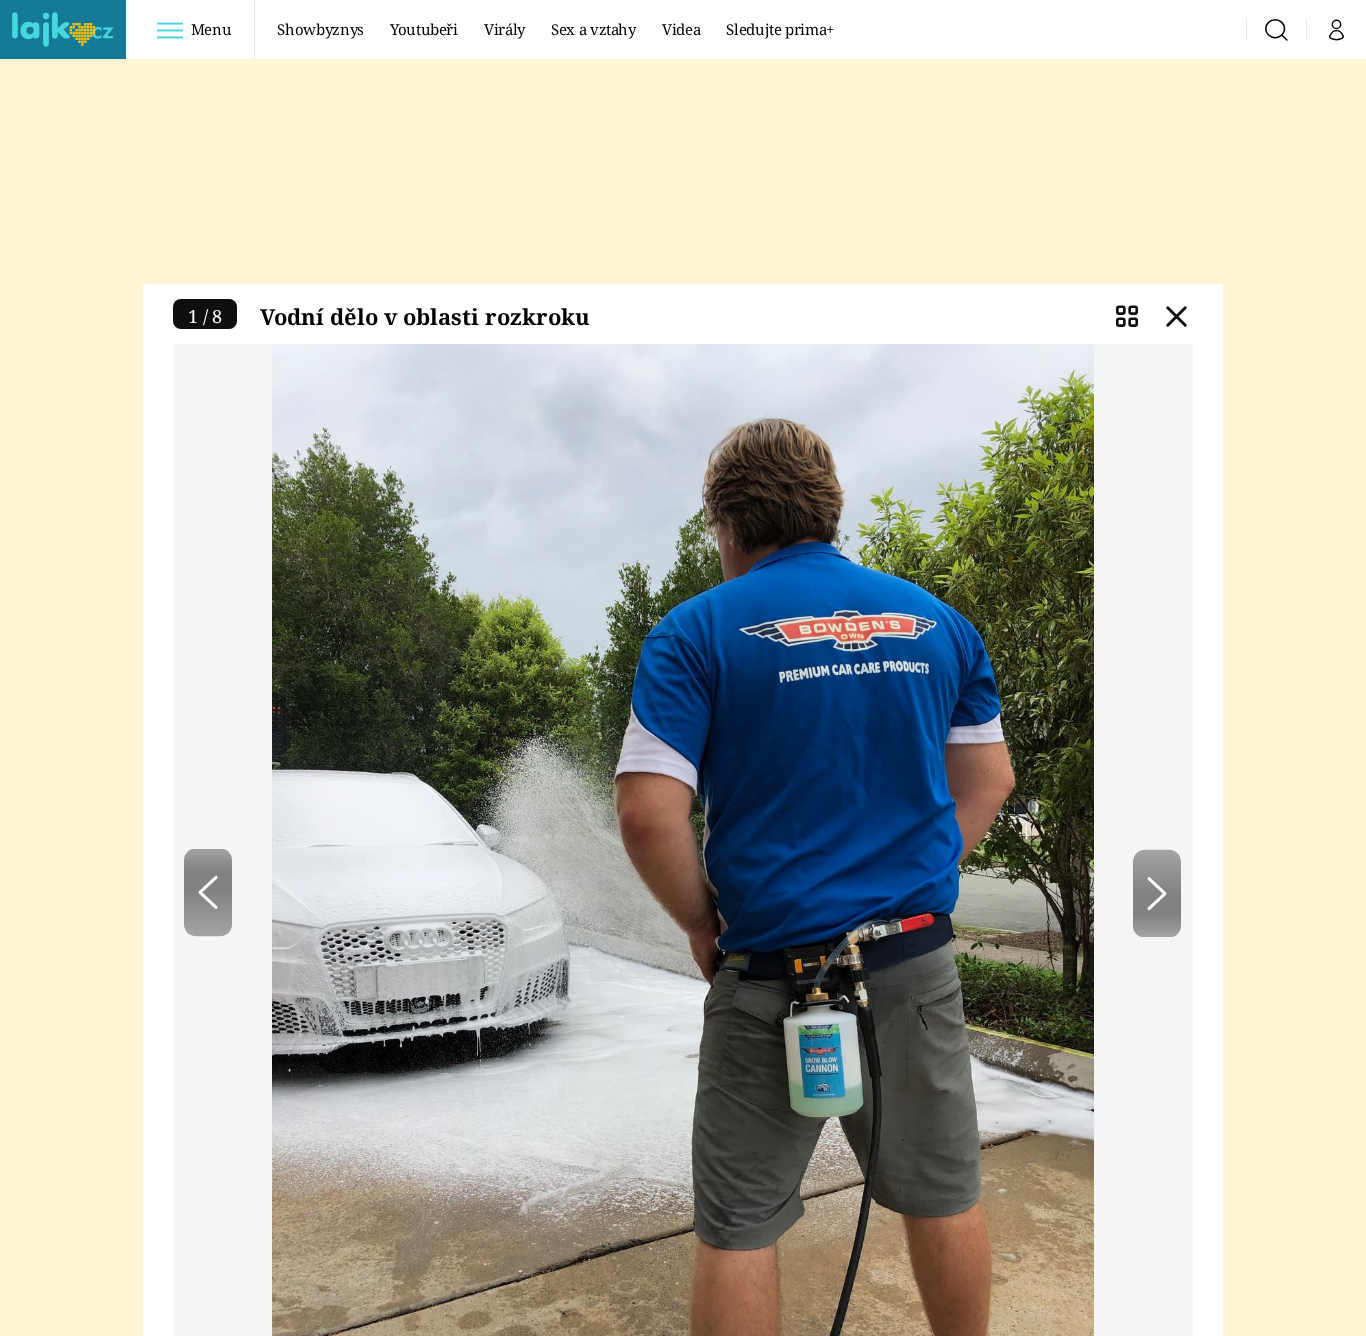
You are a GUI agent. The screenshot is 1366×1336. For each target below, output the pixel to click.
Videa (681, 29)
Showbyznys (320, 29)
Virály (504, 29)
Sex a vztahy (593, 29)
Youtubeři (424, 29)
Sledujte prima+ (780, 29)
